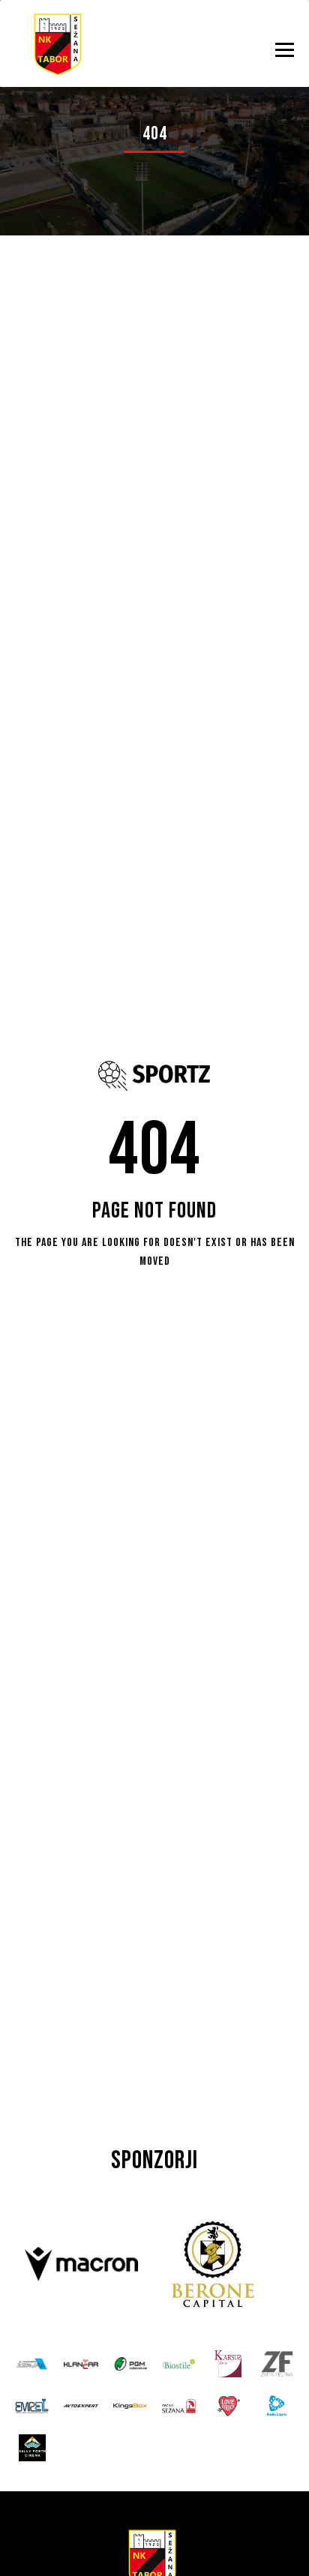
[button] (285, 50)
